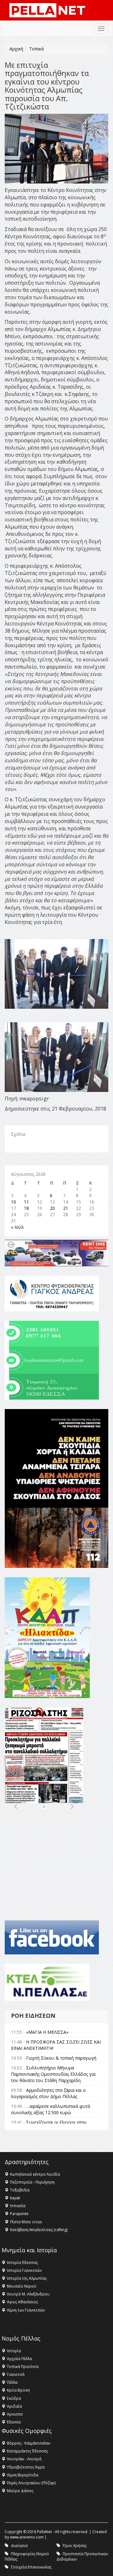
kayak (15, 2198)
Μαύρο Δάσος (20, 2491)
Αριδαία (14, 2406)
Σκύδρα (14, 2398)
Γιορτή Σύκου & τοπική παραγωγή (61, 2058)
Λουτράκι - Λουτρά (24, 2459)
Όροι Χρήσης (75, 2546)
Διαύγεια (19, 2546)
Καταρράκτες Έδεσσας (27, 2451)
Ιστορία (14, 2351)
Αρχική (16, 49)
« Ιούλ (17, 1227)
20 (52, 1208)
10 (13, 1202)
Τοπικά (36, 49)
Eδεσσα (14, 2422)
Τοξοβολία (20, 2190)
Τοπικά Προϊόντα (23, 2367)
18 (26, 1208)
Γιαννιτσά (16, 2374)
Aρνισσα (15, 2414)
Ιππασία (18, 2206)
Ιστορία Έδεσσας (22, 2263)
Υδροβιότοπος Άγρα (26, 2467)
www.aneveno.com (27, 2537)
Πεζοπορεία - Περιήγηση (32, 2182)
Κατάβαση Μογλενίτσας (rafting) (39, 2230)
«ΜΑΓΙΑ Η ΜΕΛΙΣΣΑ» (47, 2032)
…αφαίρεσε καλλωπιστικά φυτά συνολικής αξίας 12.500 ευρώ (51, 2109)
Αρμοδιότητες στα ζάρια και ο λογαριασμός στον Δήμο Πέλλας (48, 2093)
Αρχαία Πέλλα (19, 2359)
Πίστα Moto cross (26, 2222)
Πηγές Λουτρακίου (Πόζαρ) (31, 2483)
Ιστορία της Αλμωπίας (27, 2278)
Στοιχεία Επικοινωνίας (31, 2567)
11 (26, 1202)
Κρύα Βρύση (18, 2390)
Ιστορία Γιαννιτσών (24, 2270)
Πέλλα (12, 2382)
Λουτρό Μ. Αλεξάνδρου (28, 2294)
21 (66, 1208)
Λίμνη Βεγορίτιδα (23, 2475)
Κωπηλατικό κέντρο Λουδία (35, 2174)
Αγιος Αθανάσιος (22, 2302)
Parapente (19, 2214)
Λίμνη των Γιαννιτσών (26, 2310)
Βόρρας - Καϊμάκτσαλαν (29, 2443)
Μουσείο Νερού (22, 2286)
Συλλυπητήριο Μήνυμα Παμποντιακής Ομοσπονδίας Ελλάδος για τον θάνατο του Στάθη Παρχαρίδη (53, 2074)
